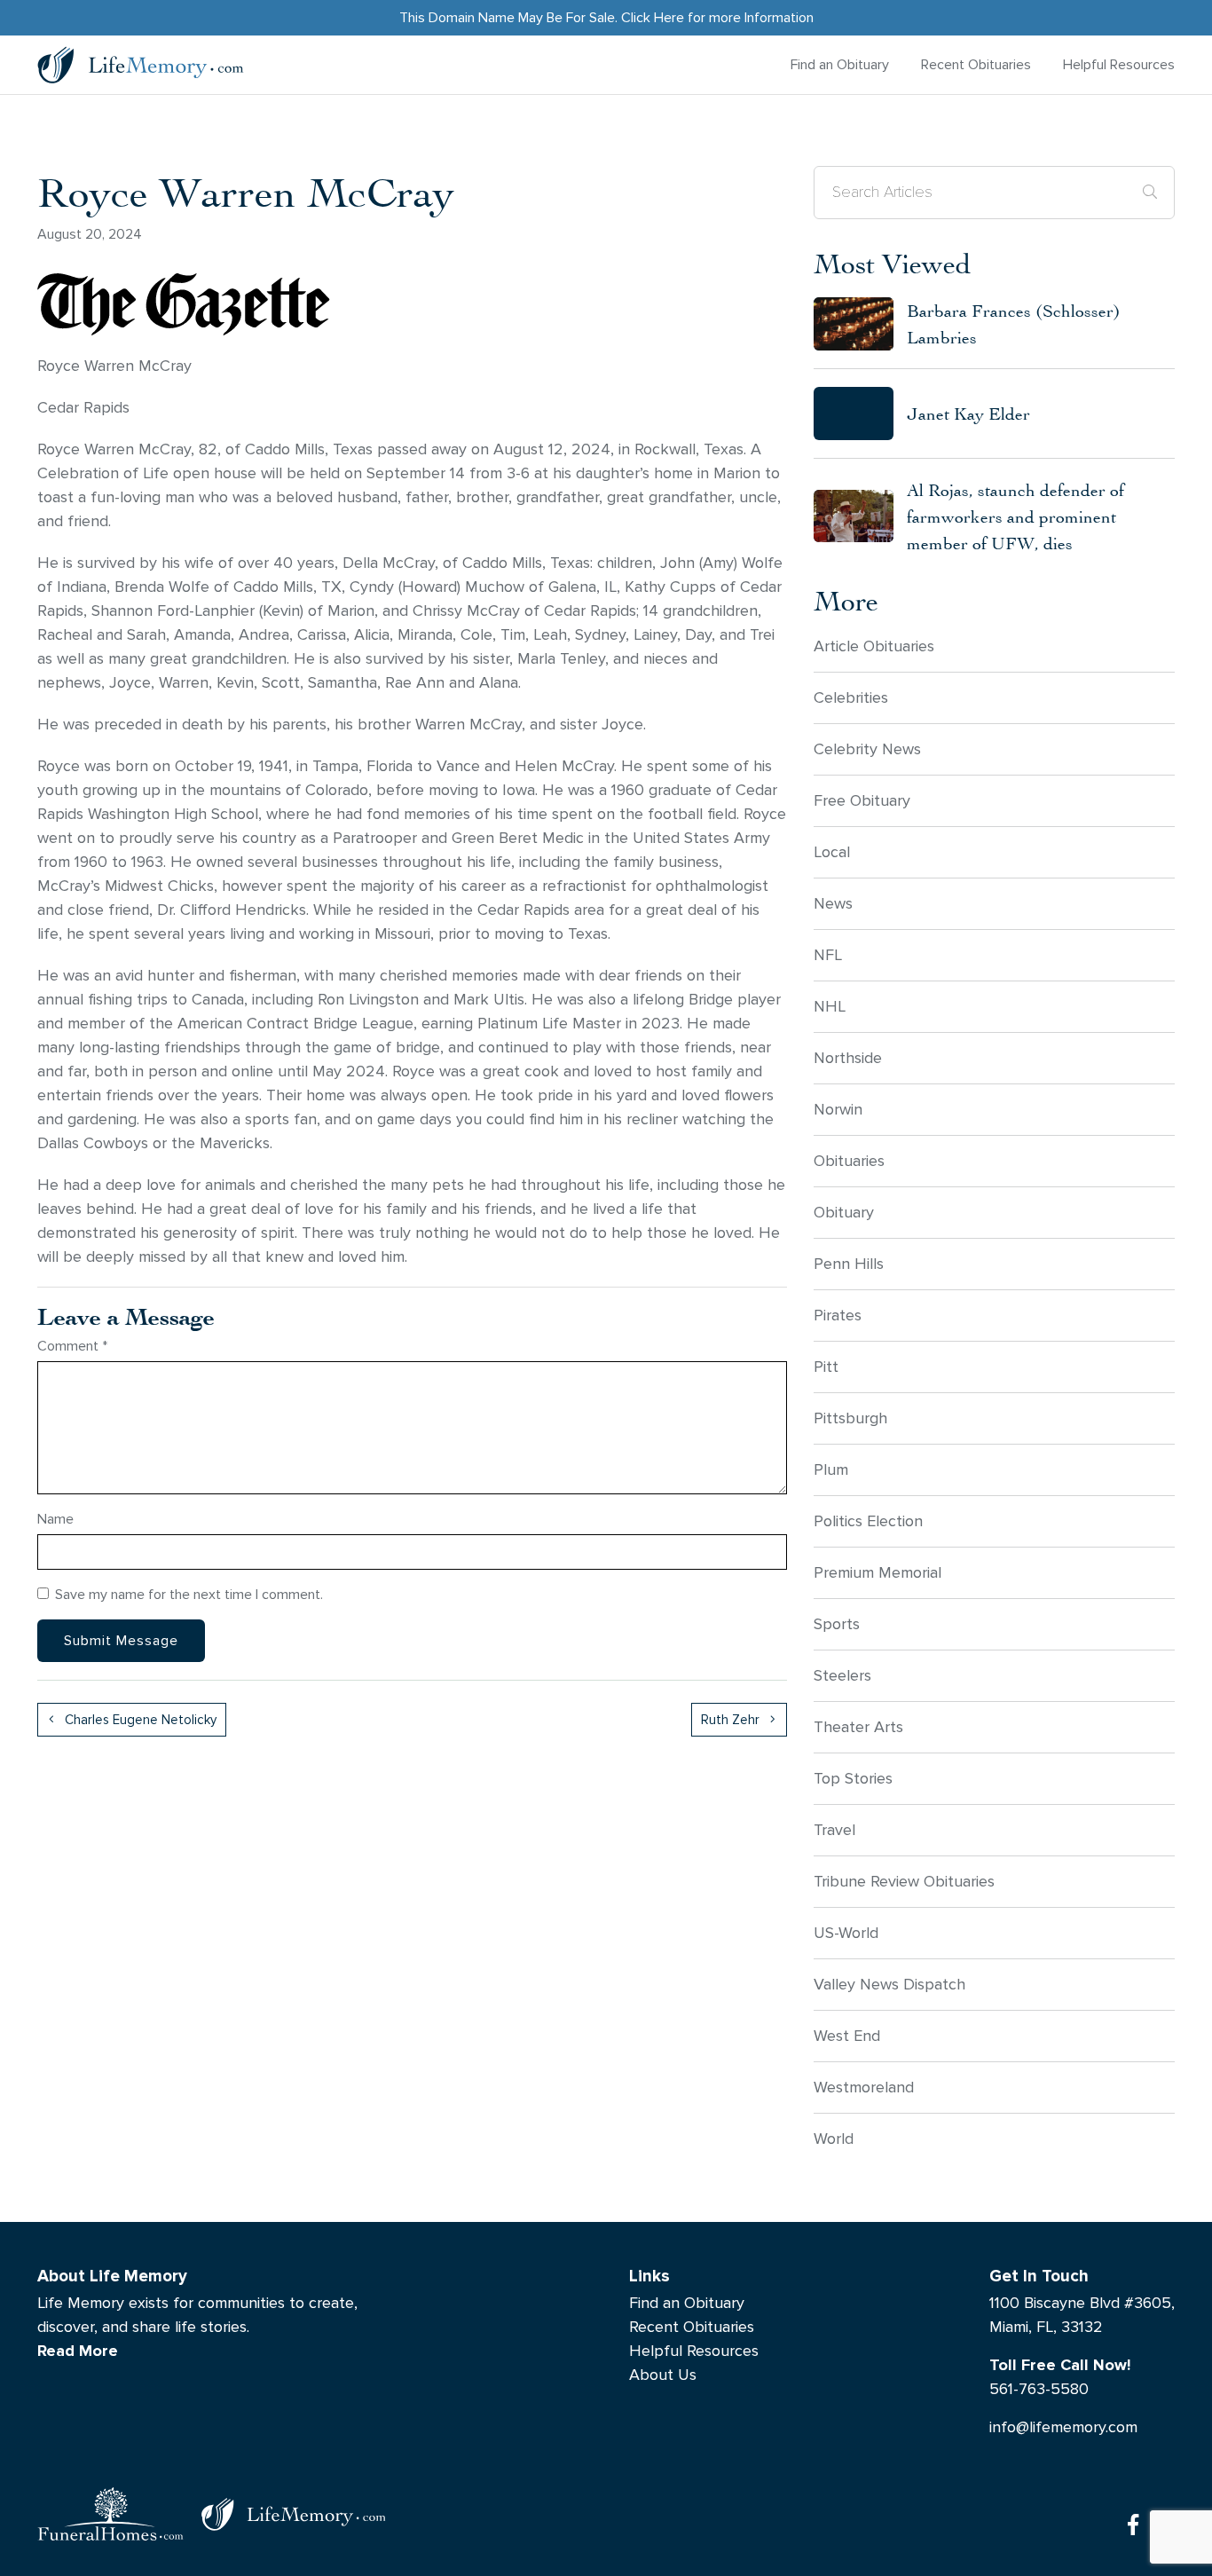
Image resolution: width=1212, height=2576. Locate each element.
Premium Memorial (878, 1573)
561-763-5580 (1039, 2389)
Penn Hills (849, 1264)
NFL (828, 955)
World (834, 2139)
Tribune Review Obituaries (904, 1882)
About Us (663, 2375)
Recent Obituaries (976, 64)
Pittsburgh (850, 1418)
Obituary (844, 1213)
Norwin (838, 1110)
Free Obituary (862, 801)
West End (847, 2036)
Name (55, 1519)
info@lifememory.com (1063, 2427)
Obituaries (849, 1161)
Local (832, 852)
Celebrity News (867, 749)
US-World (846, 1933)
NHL (830, 1007)
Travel (834, 1830)
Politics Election (868, 1521)
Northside (848, 1058)
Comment (72, 1346)
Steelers (842, 1676)
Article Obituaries (874, 646)
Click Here (653, 17)
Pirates (838, 1316)
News (833, 904)
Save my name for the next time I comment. (189, 1594)
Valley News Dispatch (889, 1985)
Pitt (826, 1367)
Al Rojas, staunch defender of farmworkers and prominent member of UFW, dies (1015, 516)
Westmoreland (864, 2088)
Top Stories (853, 1779)
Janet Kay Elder (968, 413)
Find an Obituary (840, 64)
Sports (837, 1624)
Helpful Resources (1119, 64)
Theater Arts (858, 1727)
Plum (831, 1470)
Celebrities (851, 698)
